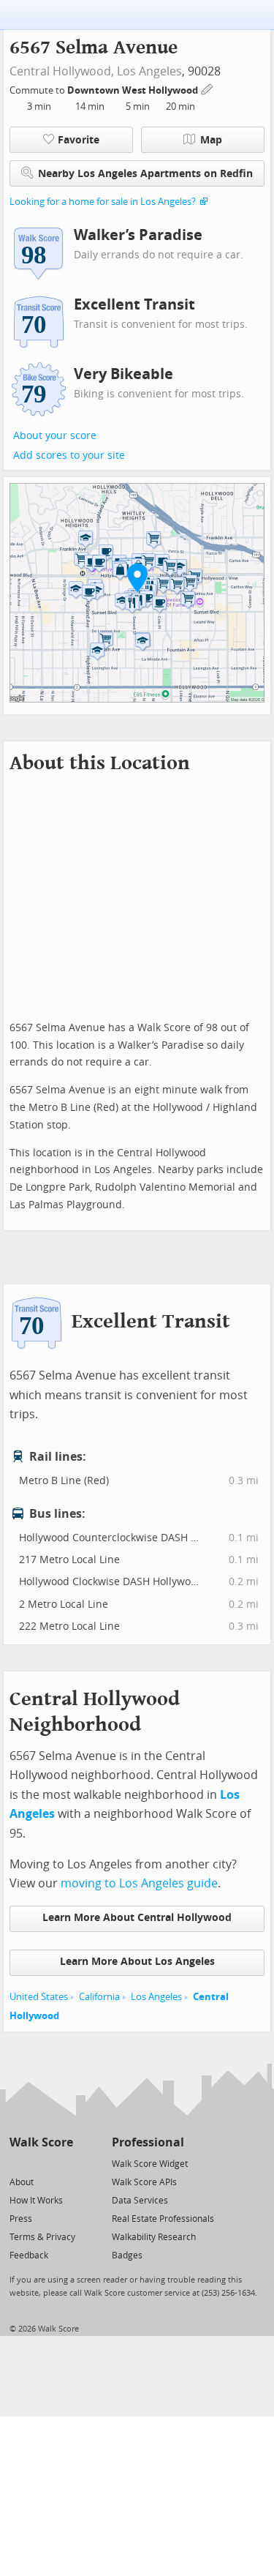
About (22, 2182)
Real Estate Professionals (163, 2219)
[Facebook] (41, 2163)
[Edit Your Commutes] (208, 88)
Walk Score (41, 2142)
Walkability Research (154, 2237)
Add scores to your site (69, 456)
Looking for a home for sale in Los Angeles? (103, 202)
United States (39, 1997)
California (99, 1997)
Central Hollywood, (62, 71)
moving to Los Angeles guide (139, 1883)
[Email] (63, 2163)
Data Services (140, 2201)
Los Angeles (149, 71)
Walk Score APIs (144, 2182)
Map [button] (211, 140)
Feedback (29, 2255)
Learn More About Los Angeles (137, 1962)
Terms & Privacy (42, 2237)
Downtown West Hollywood (134, 90)
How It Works (36, 2201)
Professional (148, 2142)
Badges (127, 2255)
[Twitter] (18, 2163)
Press (21, 2219)
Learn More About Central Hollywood (137, 1918)
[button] (137, 577)
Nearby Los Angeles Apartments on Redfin (145, 174)
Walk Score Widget (150, 2164)
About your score (55, 436)
